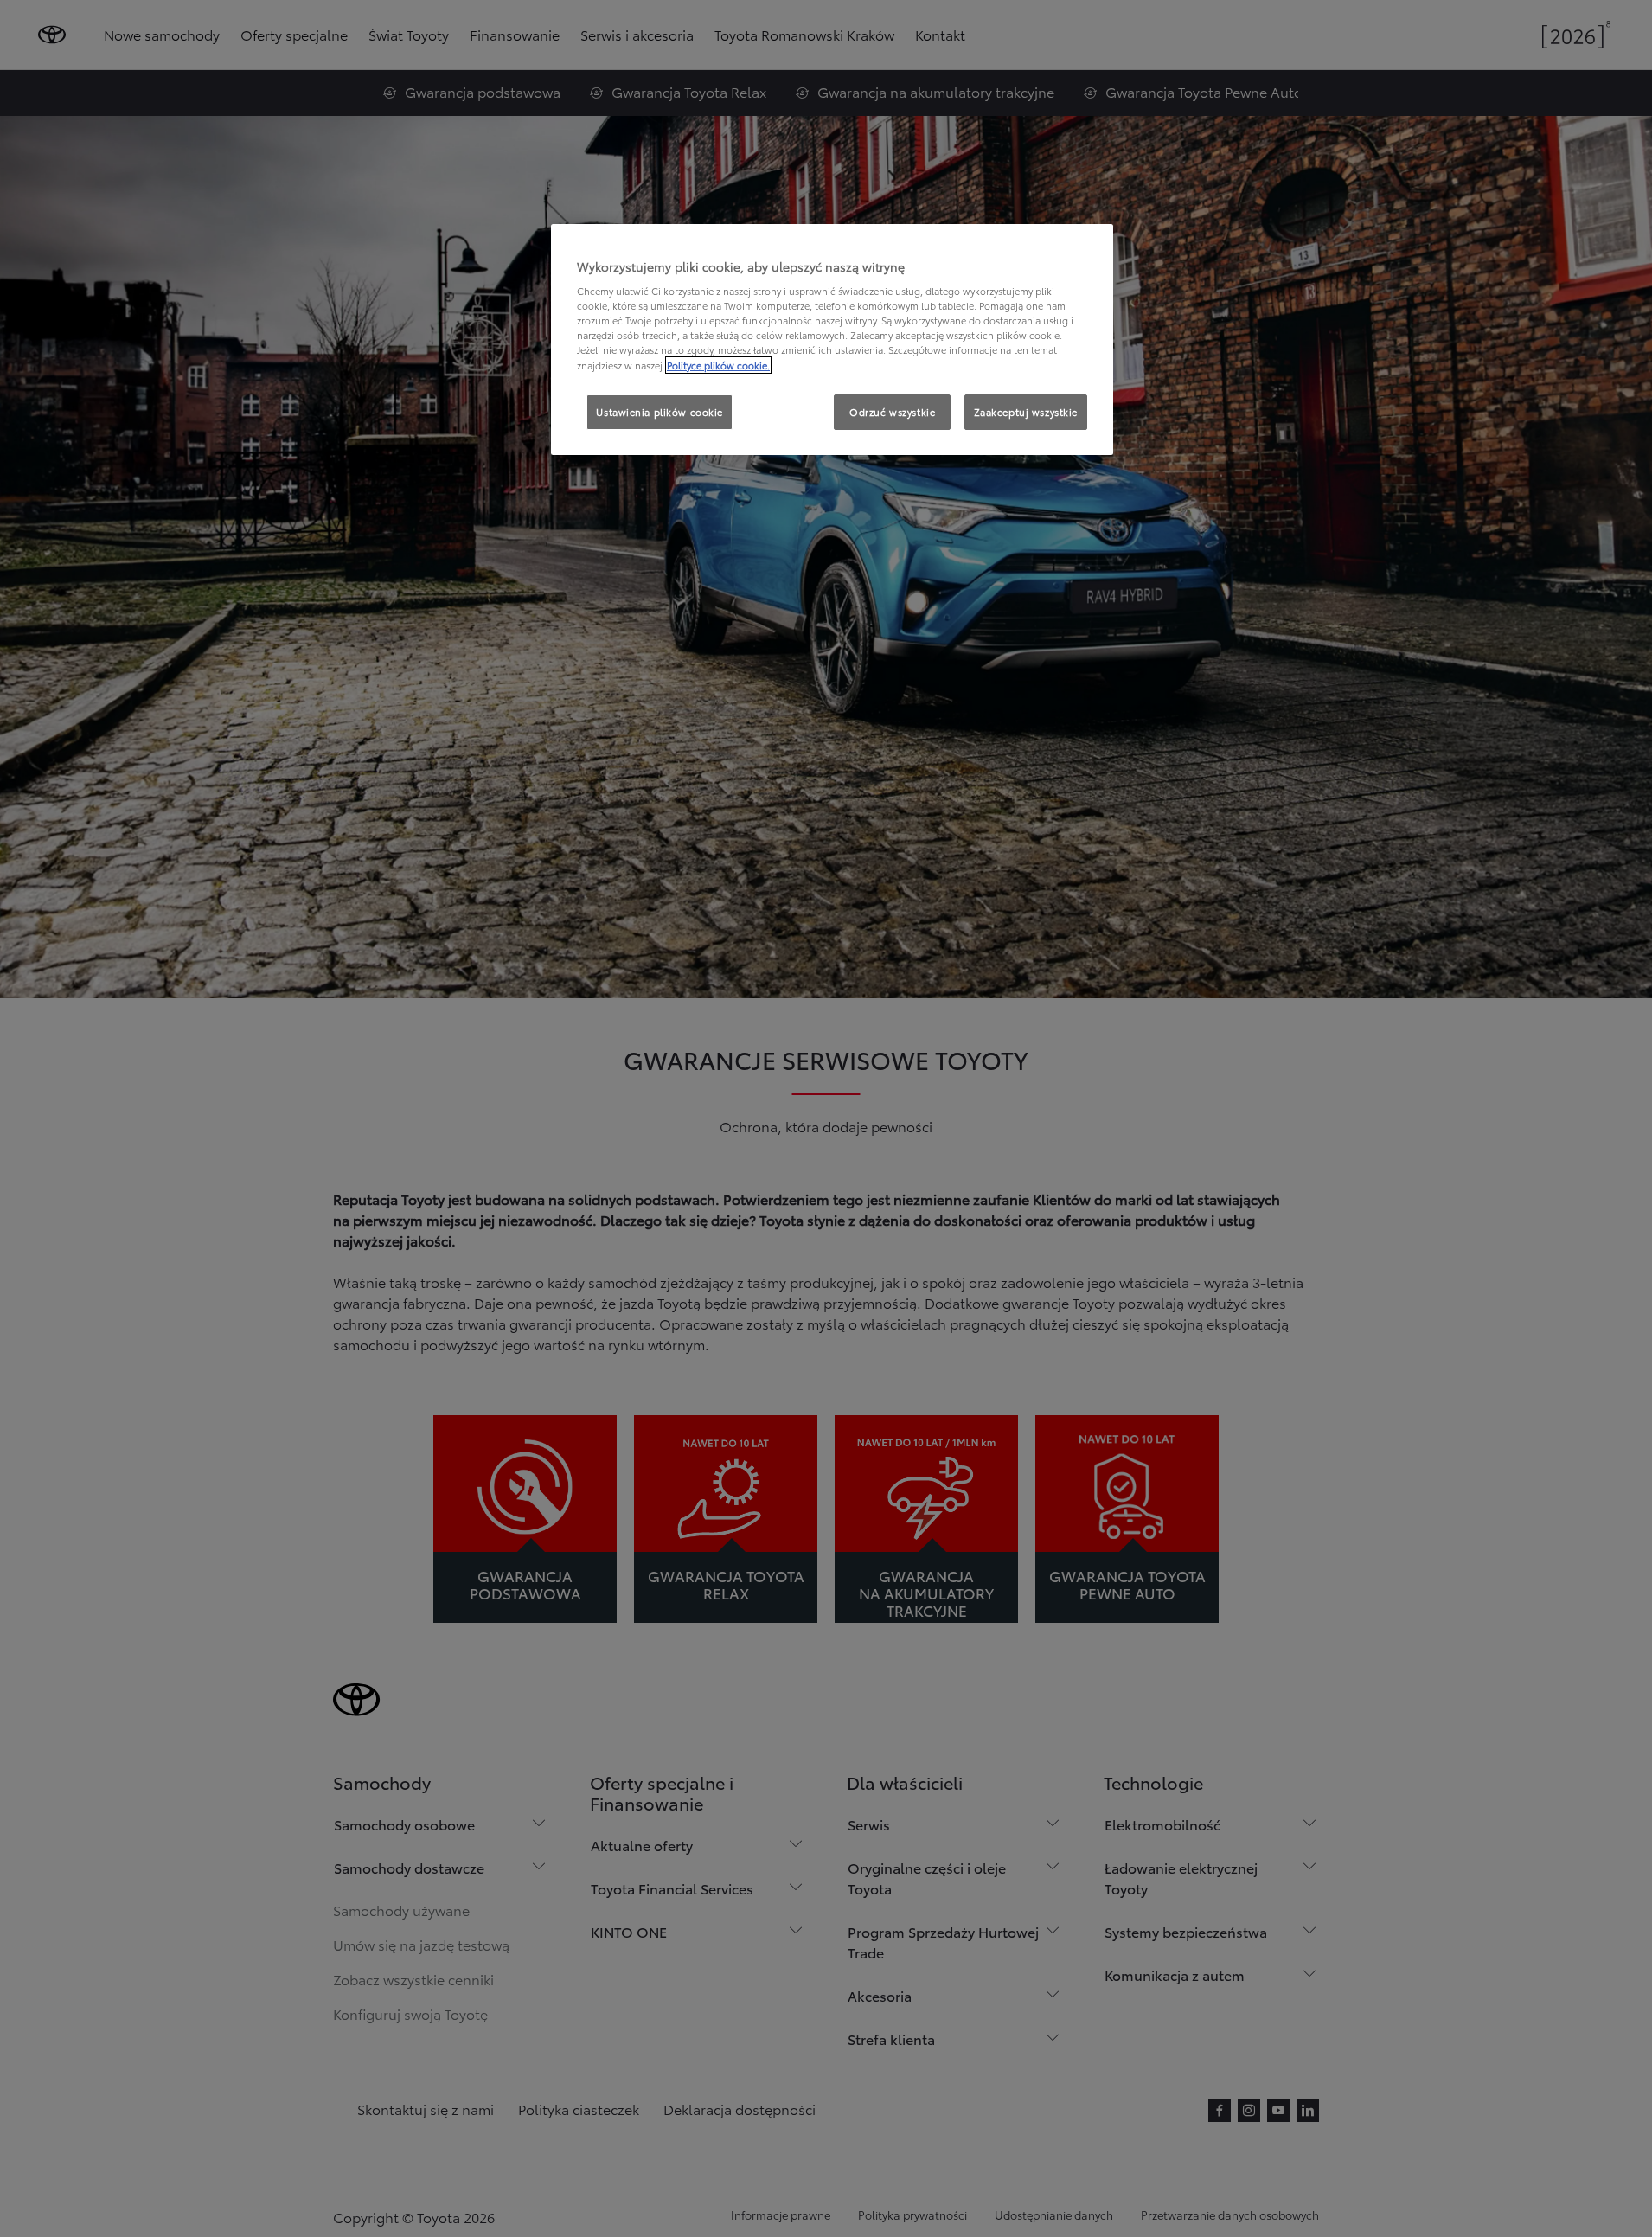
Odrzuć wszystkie (892, 412)
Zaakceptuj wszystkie (1026, 412)
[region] (832, 340)
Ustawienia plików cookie (660, 412)
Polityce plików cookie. (718, 365)
